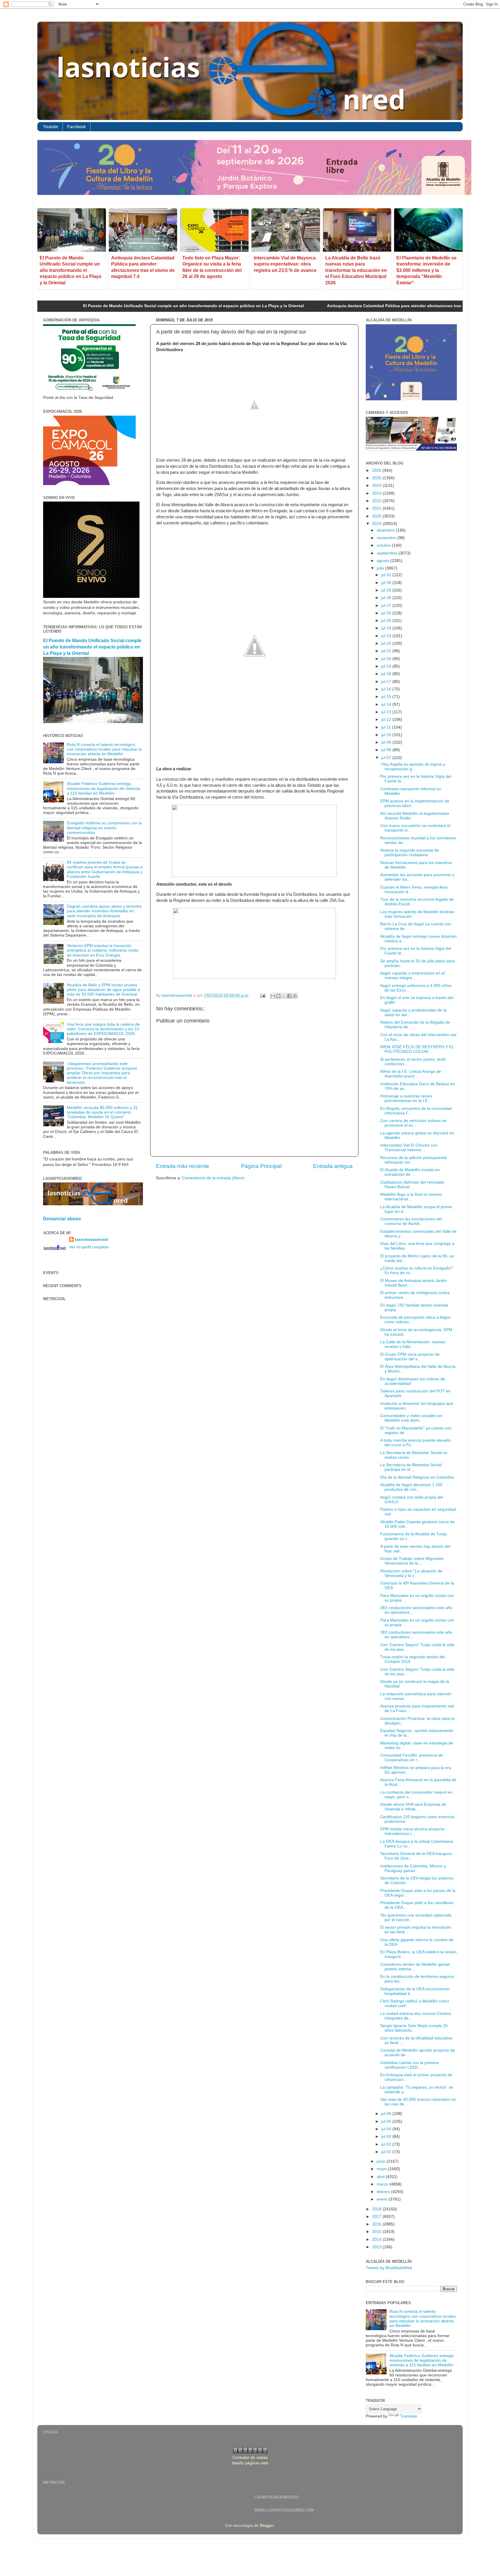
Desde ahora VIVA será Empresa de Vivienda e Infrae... (413, 1807)
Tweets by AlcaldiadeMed (389, 2268)
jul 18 (387, 674)
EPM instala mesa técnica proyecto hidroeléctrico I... (412, 1831)
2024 (377, 485)
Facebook (77, 127)
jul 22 (387, 643)
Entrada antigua (333, 1166)
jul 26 (387, 613)
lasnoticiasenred (91, 1240)
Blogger (267, 2526)
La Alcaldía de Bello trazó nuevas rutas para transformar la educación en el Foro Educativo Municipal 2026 (356, 270)
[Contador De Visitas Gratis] (250, 2452)
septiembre (388, 553)
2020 (377, 516)
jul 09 (387, 742)
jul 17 (387, 682)
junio (382, 2161)
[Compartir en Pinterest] (295, 996)
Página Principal (261, 1166)
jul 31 (387, 575)
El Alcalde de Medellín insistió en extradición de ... (410, 1172)
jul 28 (387, 598)
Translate (409, 2416)
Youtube (50, 127)
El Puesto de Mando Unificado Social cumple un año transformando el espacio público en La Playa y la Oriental (70, 270)
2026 (377, 470)
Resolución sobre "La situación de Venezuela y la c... (411, 1573)
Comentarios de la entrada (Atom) (213, 1178)
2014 (377, 2239)
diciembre (386, 530)
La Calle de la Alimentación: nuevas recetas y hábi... (413, 1344)
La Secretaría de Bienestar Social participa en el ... (411, 1467)
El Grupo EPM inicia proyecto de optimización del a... (410, 1357)
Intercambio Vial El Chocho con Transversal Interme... (409, 1148)
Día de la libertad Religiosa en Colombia (417, 1477)
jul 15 (387, 697)
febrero (384, 2192)
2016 (377, 2224)
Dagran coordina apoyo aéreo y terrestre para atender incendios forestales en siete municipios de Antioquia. (104, 911)
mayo (382, 2169)
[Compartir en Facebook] (289, 996)
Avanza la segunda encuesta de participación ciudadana (410, 853)
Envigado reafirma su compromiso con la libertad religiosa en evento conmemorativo (104, 828)
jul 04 (387, 2129)
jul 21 (387, 651)
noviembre (387, 538)
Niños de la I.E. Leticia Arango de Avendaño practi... (411, 1074)
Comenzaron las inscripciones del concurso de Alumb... (411, 1221)
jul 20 (387, 659)
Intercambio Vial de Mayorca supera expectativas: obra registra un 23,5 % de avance (285, 264)
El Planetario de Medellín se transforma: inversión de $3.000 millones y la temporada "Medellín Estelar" (427, 270)
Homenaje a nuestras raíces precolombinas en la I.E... (406, 1098)
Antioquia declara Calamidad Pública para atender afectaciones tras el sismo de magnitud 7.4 (310, 306)
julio (381, 568)
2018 (377, 2209)
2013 (377, 2247)
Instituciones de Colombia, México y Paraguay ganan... (413, 1868)
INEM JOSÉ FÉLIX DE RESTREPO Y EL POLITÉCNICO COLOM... (417, 1049)
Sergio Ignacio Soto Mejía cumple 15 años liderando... (414, 2028)
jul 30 (387, 583)
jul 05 (387, 2121)
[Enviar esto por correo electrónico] (273, 996)
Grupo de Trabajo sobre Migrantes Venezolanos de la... (412, 1561)
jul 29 (387, 590)
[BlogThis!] (278, 996)
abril (381, 2177)
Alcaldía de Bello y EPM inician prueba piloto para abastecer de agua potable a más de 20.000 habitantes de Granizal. (103, 990)
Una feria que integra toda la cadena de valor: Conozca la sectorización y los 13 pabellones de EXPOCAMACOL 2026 (103, 1029)
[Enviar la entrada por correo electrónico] (262, 995)
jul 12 (387, 719)
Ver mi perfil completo (89, 1247)
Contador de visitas (250, 2458)
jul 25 (387, 621)
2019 (377, 524)
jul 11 (387, 727)
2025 (377, 478)
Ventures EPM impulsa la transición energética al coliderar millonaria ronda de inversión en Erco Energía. (103, 950)
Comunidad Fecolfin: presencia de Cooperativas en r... (412, 1758)
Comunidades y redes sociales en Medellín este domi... (411, 1418)
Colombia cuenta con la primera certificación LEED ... (409, 2065)
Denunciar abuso (62, 1219)
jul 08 (387, 750)
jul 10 (387, 735)
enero (383, 2199)
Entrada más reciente (183, 1166)
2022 (377, 501)
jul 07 (387, 758)
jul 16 (387, 689)
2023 (377, 493)
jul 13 (387, 712)
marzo (383, 2184)
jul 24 (387, 628)
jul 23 (387, 636)
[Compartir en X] (284, 996)
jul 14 (387, 704)
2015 (377, 2232)
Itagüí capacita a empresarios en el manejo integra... (412, 975)
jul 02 (387, 2144)
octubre (384, 545)
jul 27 (387, 606)
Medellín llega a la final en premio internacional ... (411, 1197)
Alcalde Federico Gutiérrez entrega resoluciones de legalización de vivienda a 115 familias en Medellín (104, 788)
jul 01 (387, 2152)
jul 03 (387, 2136)
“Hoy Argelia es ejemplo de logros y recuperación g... (413, 767)
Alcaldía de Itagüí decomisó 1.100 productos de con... (411, 1487)
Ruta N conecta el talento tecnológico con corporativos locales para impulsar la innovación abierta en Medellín (104, 749)
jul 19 (387, 666)
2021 (377, 508)
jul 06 (387, 2114)
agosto (384, 561)
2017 (377, 2217)
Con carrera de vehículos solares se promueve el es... (413, 1123)
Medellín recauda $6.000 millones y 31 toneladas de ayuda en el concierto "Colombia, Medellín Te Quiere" (102, 1112)
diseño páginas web (250, 2463)
